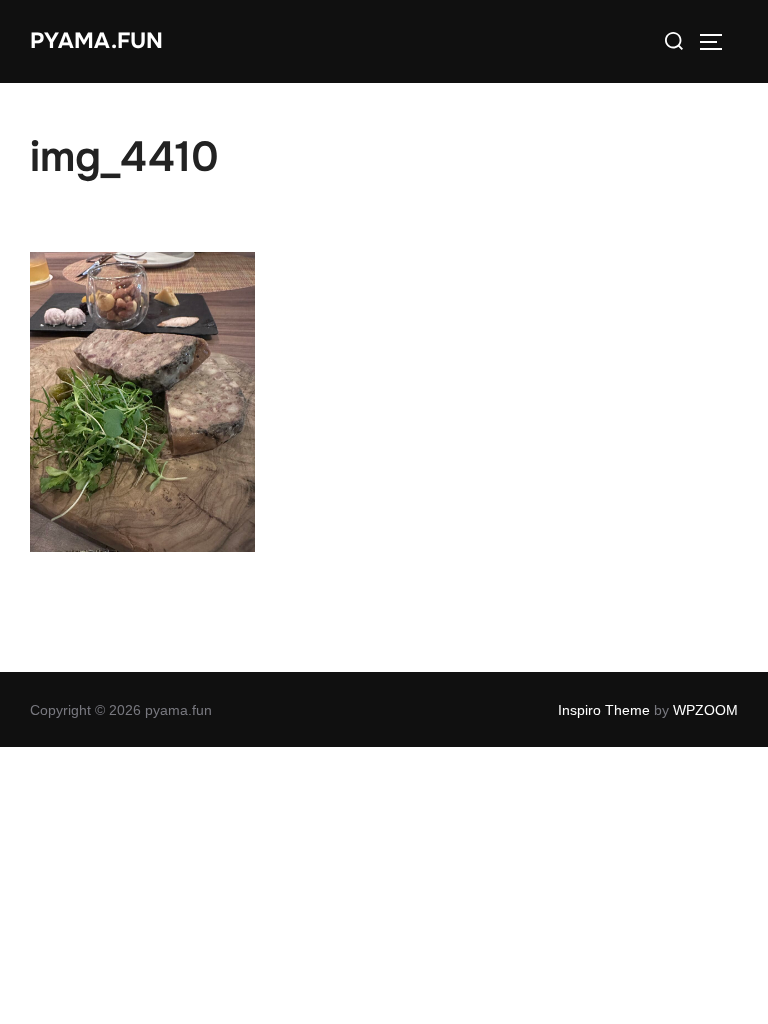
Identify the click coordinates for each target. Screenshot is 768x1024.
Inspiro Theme (604, 710)
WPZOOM (705, 710)
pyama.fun (96, 41)
